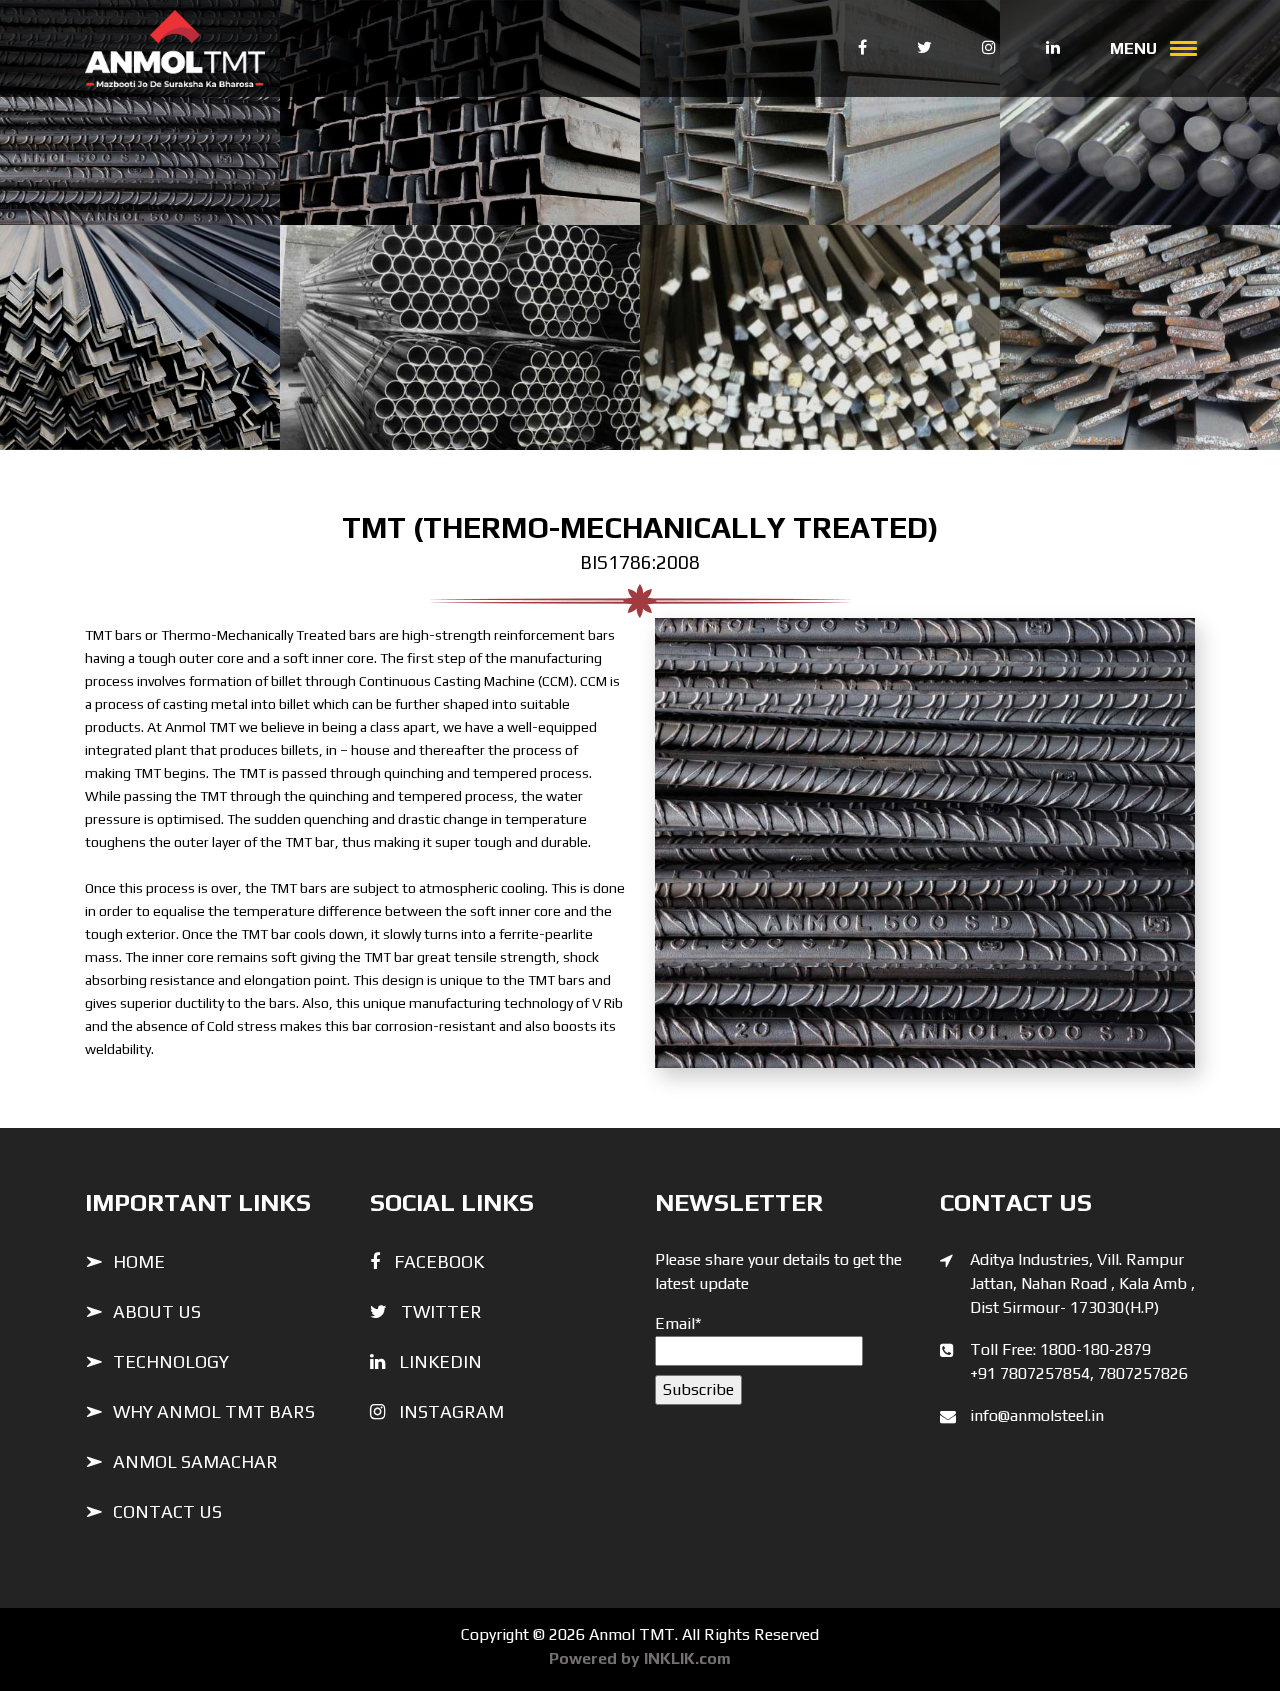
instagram (451, 1411)
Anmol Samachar (195, 1461)
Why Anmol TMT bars (214, 1411)
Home (139, 1261)
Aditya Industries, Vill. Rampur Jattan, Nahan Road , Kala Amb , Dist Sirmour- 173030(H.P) (1082, 1283)
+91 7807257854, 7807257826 (1079, 1373)
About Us (157, 1311)
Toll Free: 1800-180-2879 (1060, 1349)
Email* (678, 1323)
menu (1143, 48)
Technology (171, 1361)
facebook (439, 1261)
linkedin (440, 1361)
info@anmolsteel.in (1037, 1415)
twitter (441, 1311)
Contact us (167, 1511)
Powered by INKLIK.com (640, 1658)
